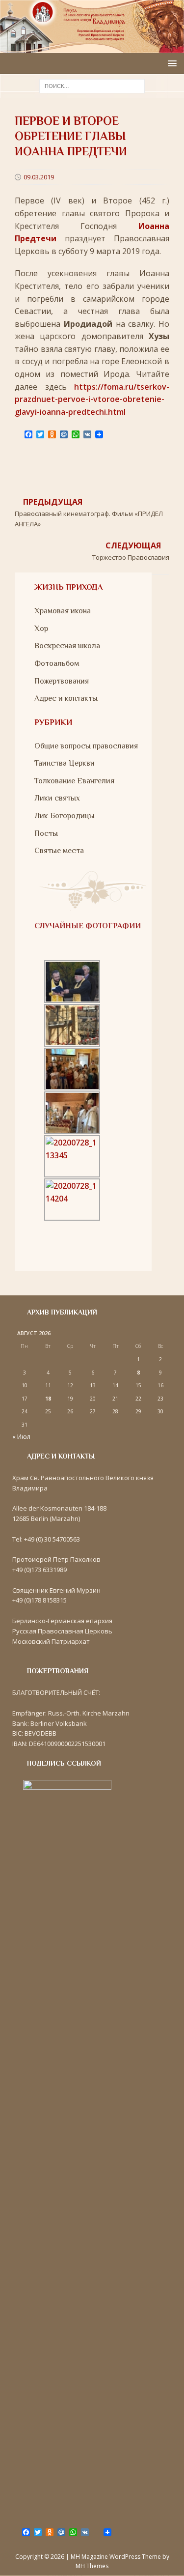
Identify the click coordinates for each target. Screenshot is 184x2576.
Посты (46, 833)
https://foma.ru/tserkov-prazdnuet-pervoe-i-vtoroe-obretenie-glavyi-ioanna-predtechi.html (92, 399)
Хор (41, 629)
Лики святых (57, 798)
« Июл (21, 1436)
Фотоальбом (57, 663)
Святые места (59, 851)
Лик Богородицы (65, 816)
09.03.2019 (39, 177)
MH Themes (92, 2566)
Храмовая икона (63, 611)
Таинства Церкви (65, 763)
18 (48, 1399)
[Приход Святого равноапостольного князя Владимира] (92, 46)
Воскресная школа (67, 646)
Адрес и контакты (66, 698)
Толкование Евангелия (74, 781)
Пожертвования (62, 681)
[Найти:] (92, 86)
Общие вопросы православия (86, 746)
